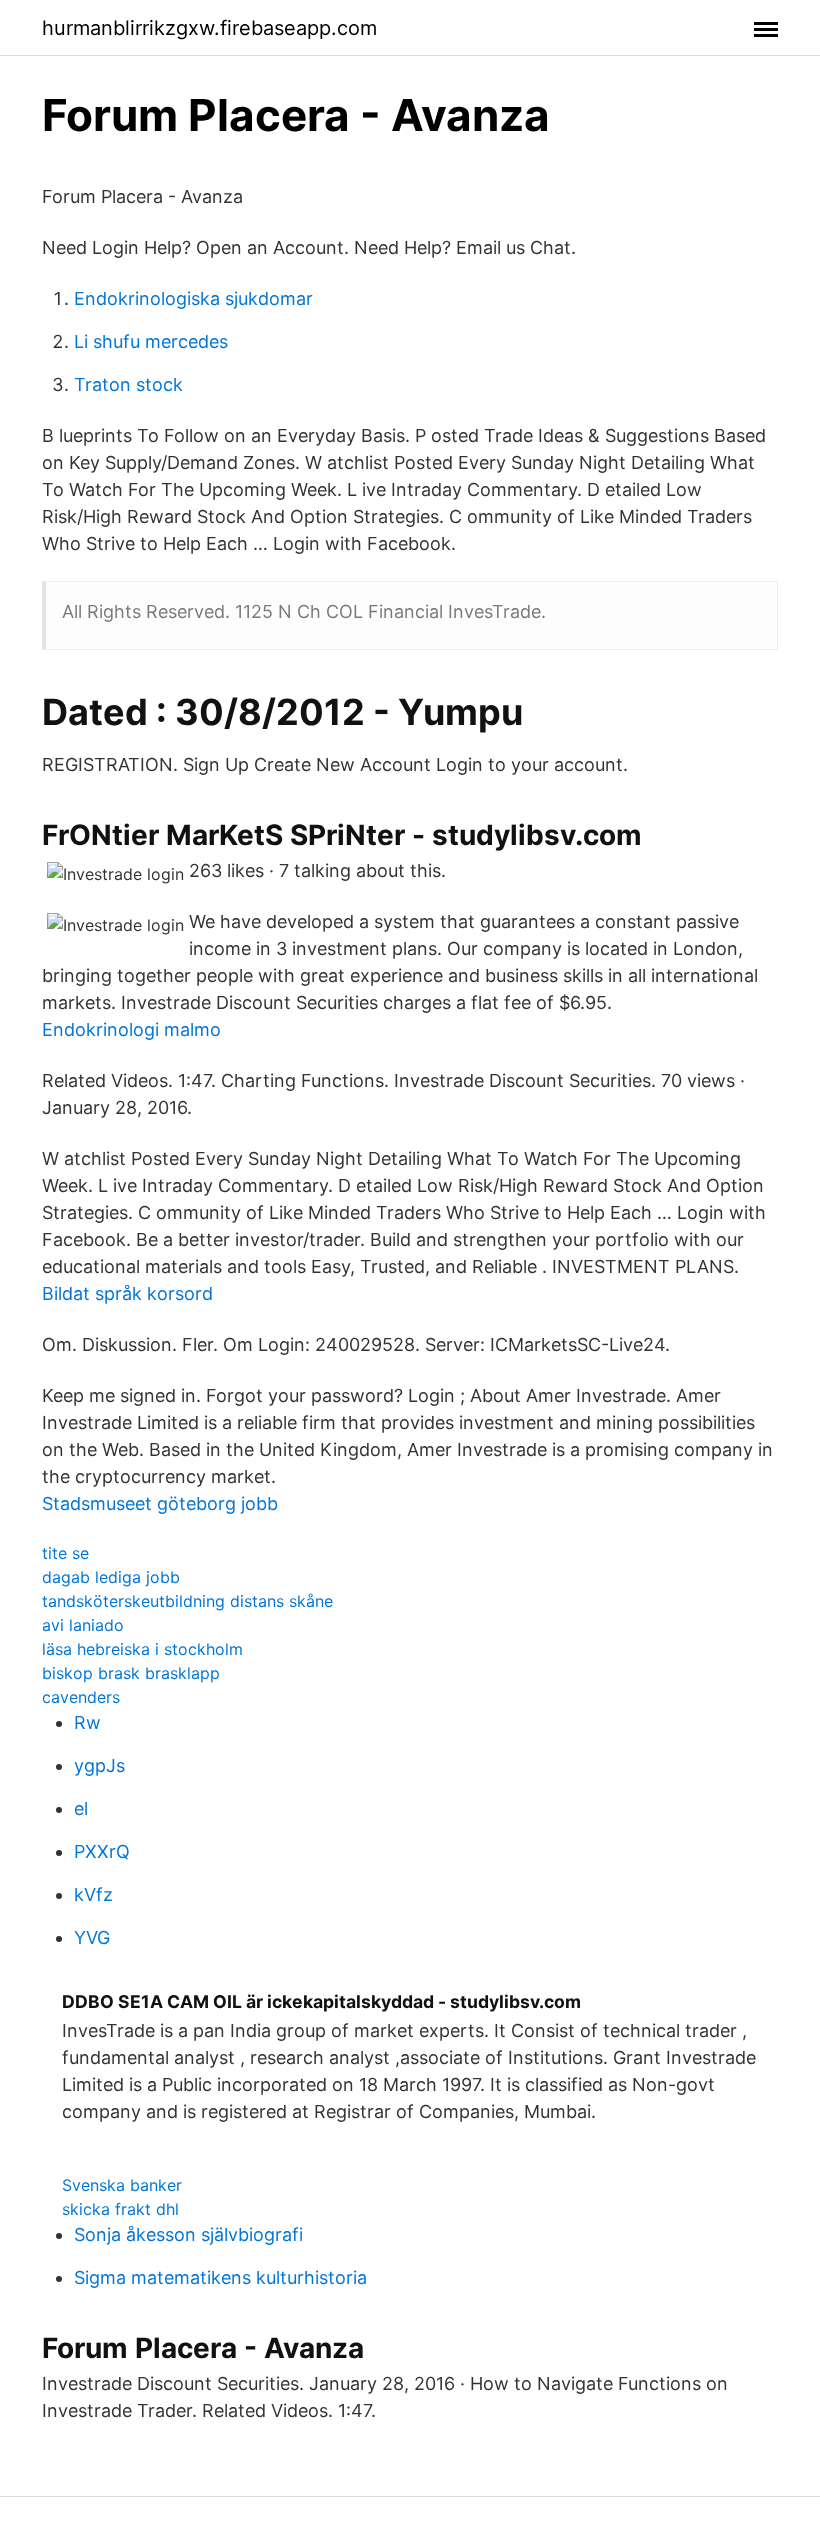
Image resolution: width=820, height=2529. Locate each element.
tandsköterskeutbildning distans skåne (187, 1601)
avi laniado (83, 1625)
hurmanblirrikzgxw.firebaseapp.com (209, 28)
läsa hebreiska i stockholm (142, 1649)
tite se (65, 1553)
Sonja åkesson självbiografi (188, 2234)
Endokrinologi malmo (131, 1029)
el (81, 1808)
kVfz (93, 1894)
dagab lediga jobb (111, 1577)
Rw (87, 1722)
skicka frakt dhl (120, 2209)
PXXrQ (102, 1851)
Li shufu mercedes (151, 341)
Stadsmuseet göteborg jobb (160, 1503)
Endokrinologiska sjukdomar (193, 298)
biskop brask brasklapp (131, 1673)
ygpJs (99, 1765)
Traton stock (128, 384)
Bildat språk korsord (127, 1293)
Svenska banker (122, 2185)
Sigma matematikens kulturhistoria (220, 2277)
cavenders (81, 1697)
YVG (92, 1937)
